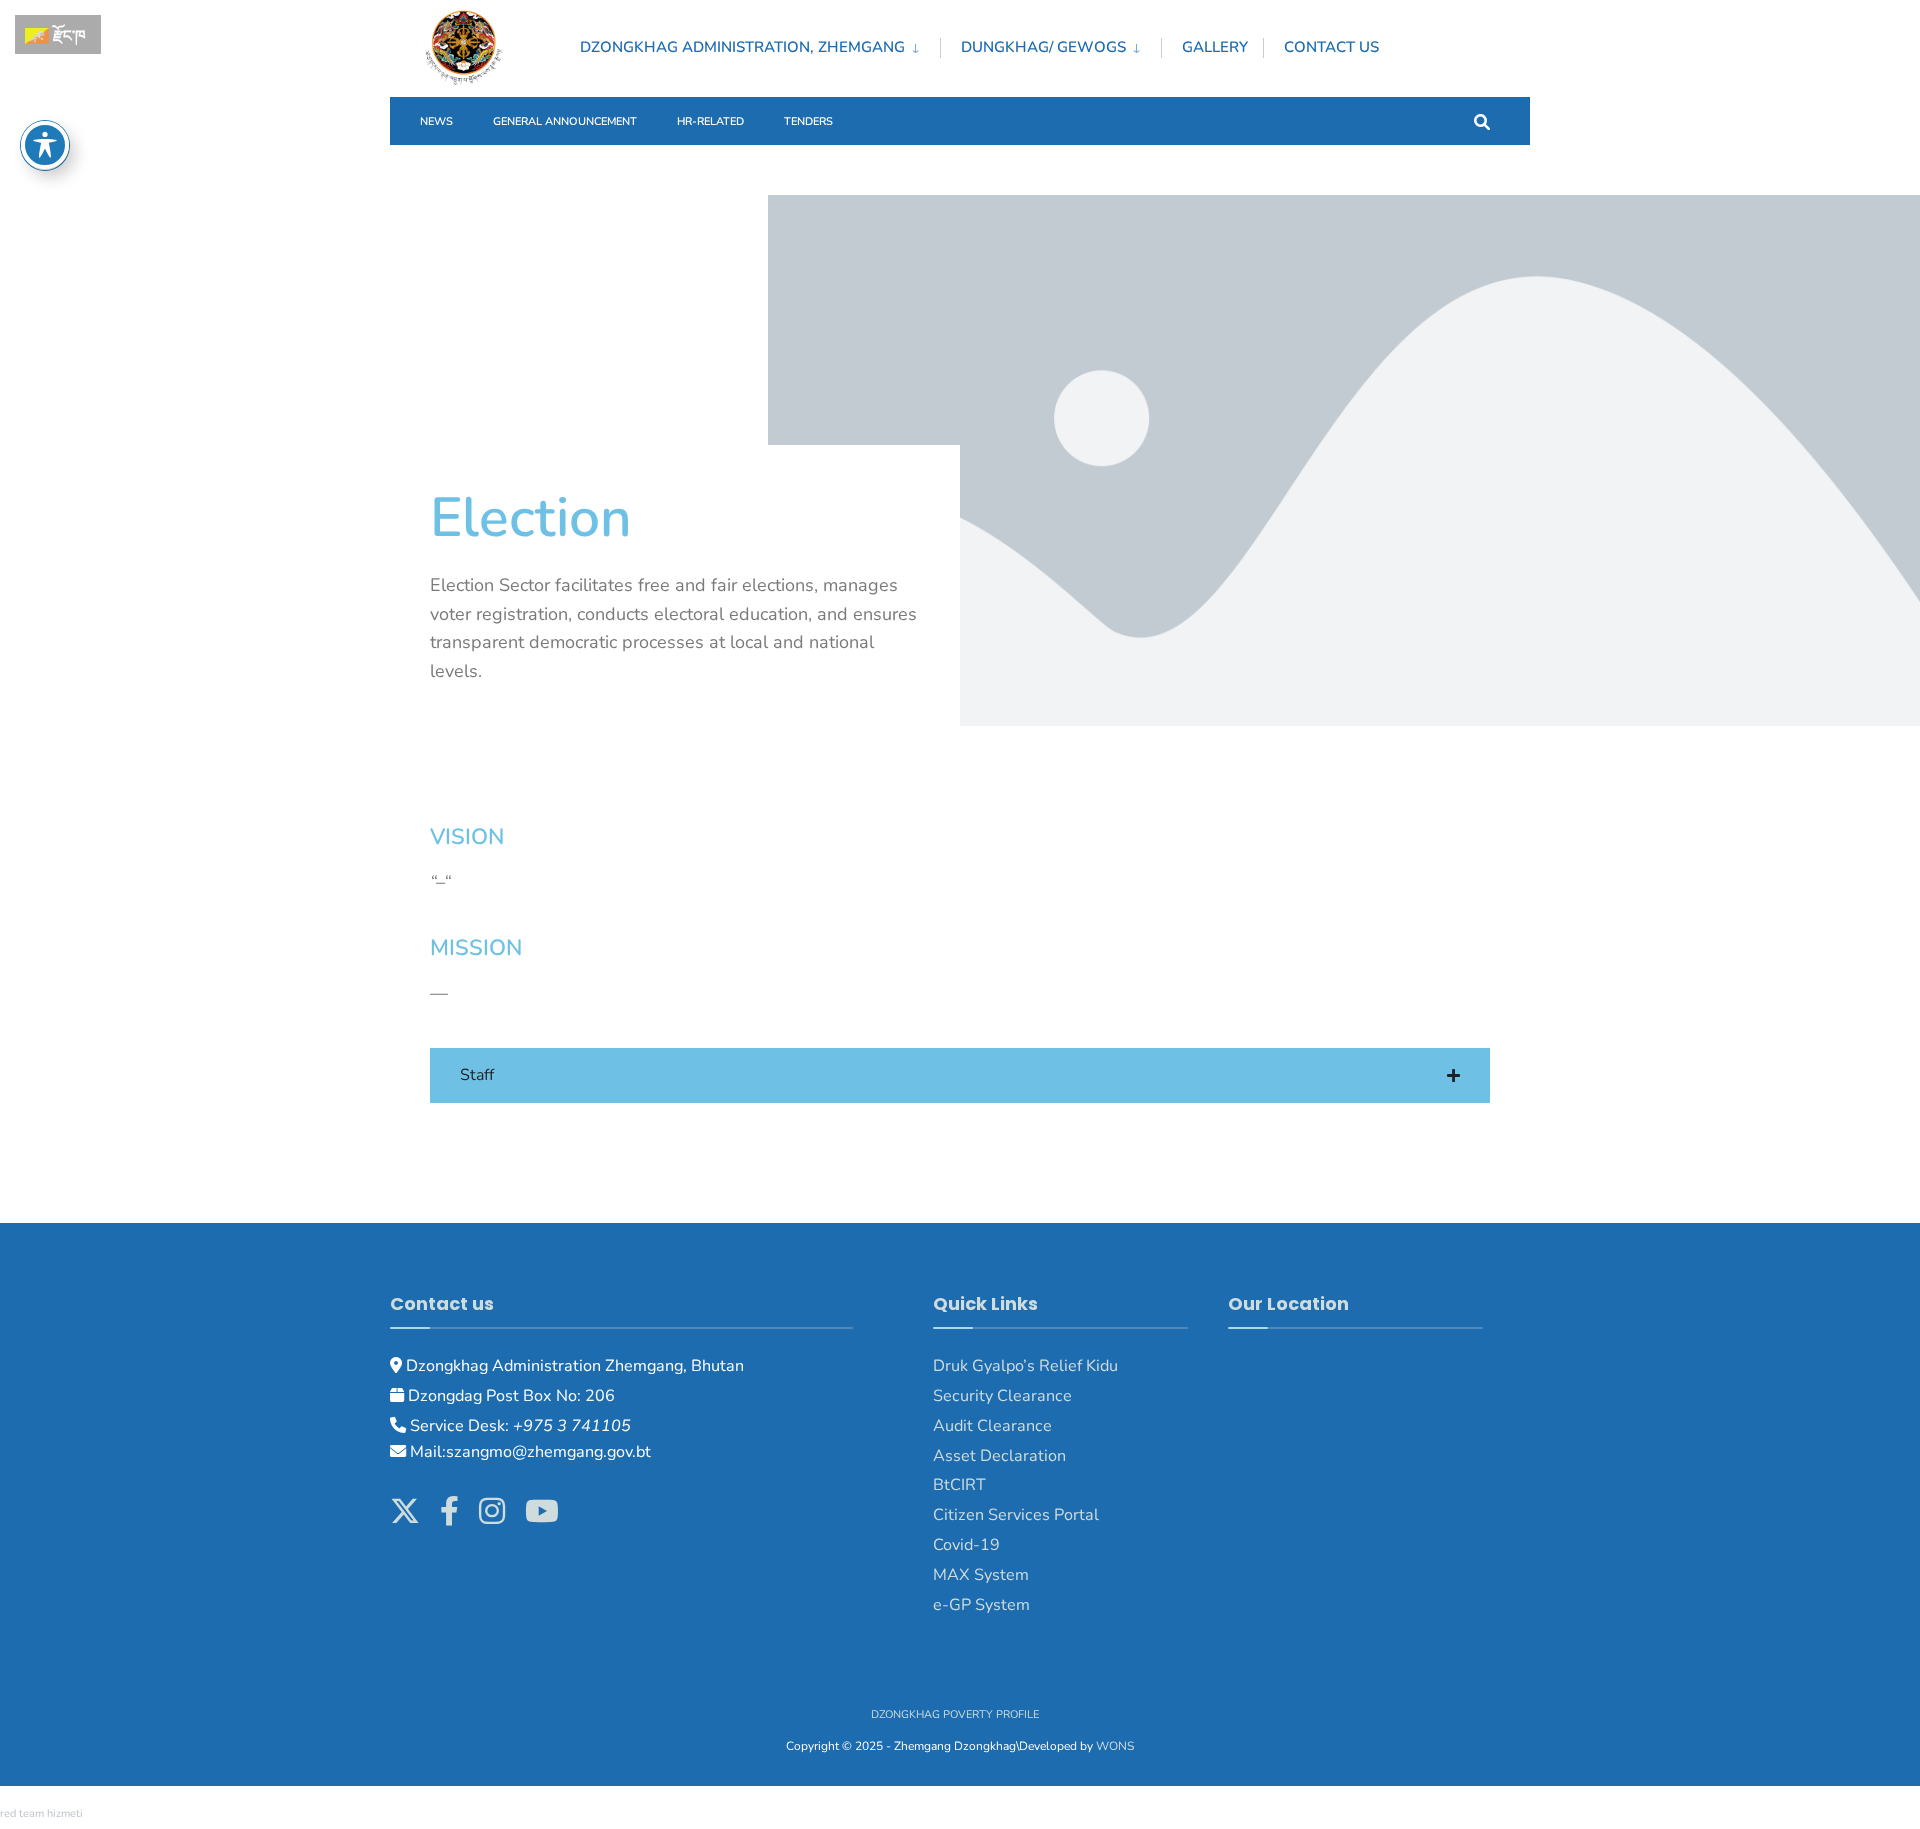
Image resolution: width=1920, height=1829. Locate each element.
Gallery (1215, 47)
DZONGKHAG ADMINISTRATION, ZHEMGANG (742, 47)
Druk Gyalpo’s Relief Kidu (1025, 1366)
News (436, 121)
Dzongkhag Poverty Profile (955, 1714)
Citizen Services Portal (1016, 1515)
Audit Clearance (992, 1426)
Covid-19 (966, 1545)
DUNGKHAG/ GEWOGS (1043, 47)
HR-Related (710, 121)
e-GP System (981, 1605)
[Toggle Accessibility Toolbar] (45, 145)
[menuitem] (760, 44)
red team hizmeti (41, 1813)
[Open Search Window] (1482, 120)
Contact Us (1331, 47)
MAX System (981, 1575)
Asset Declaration (999, 1456)
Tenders (808, 121)
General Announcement (565, 121)
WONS (1115, 1746)
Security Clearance (1002, 1396)
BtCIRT (959, 1485)
